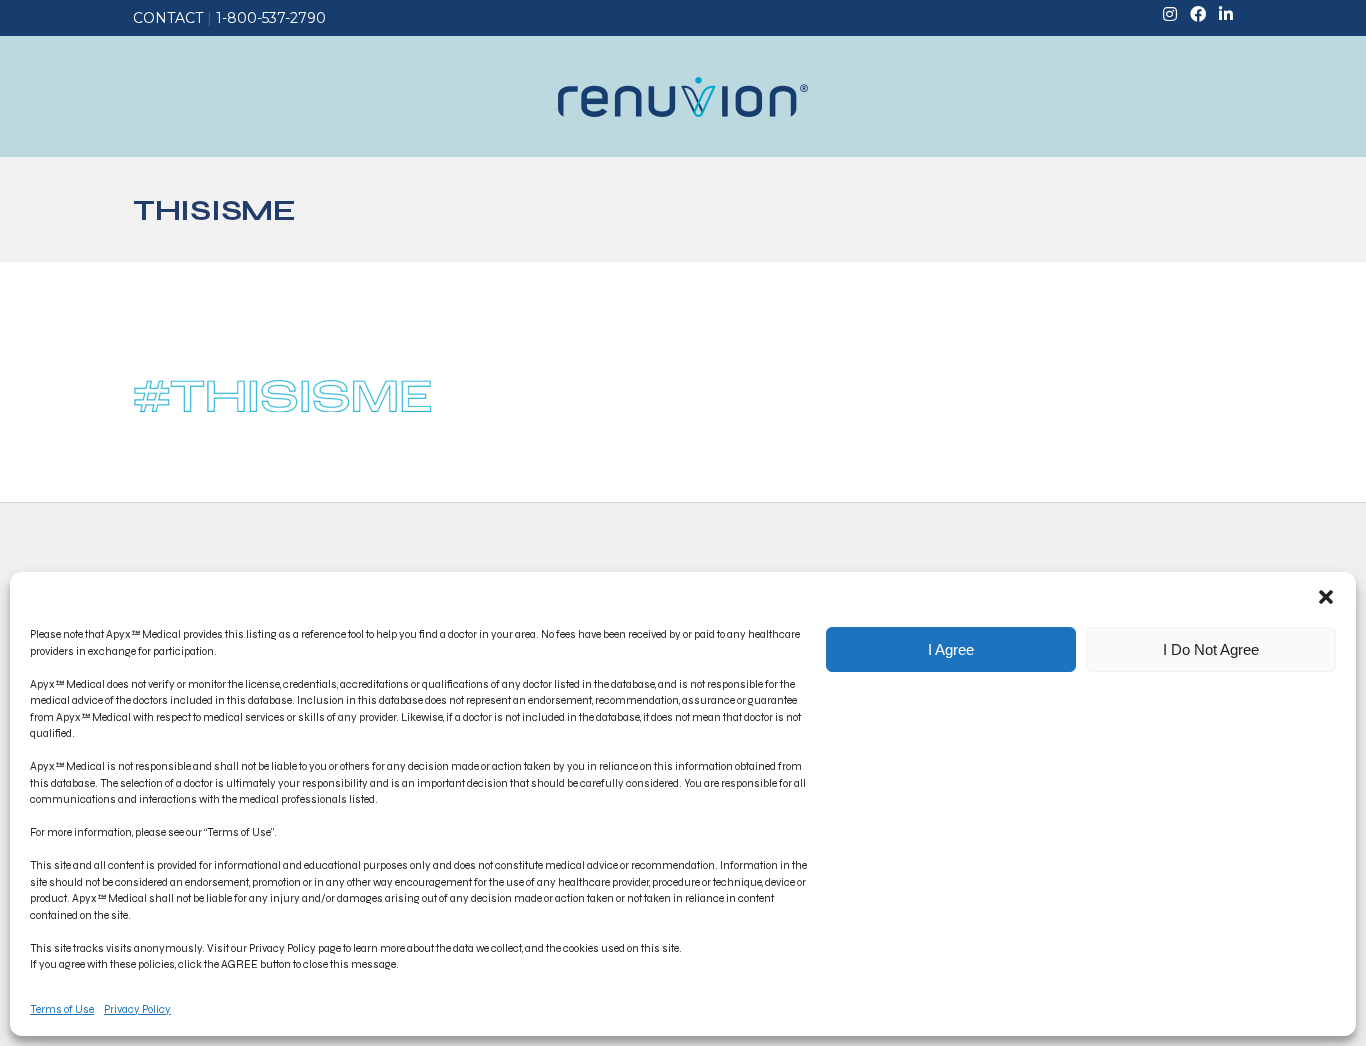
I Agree (951, 649)
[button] (1326, 597)
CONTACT (168, 18)
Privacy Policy (137, 1009)
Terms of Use (62, 1009)
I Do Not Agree (1211, 649)
